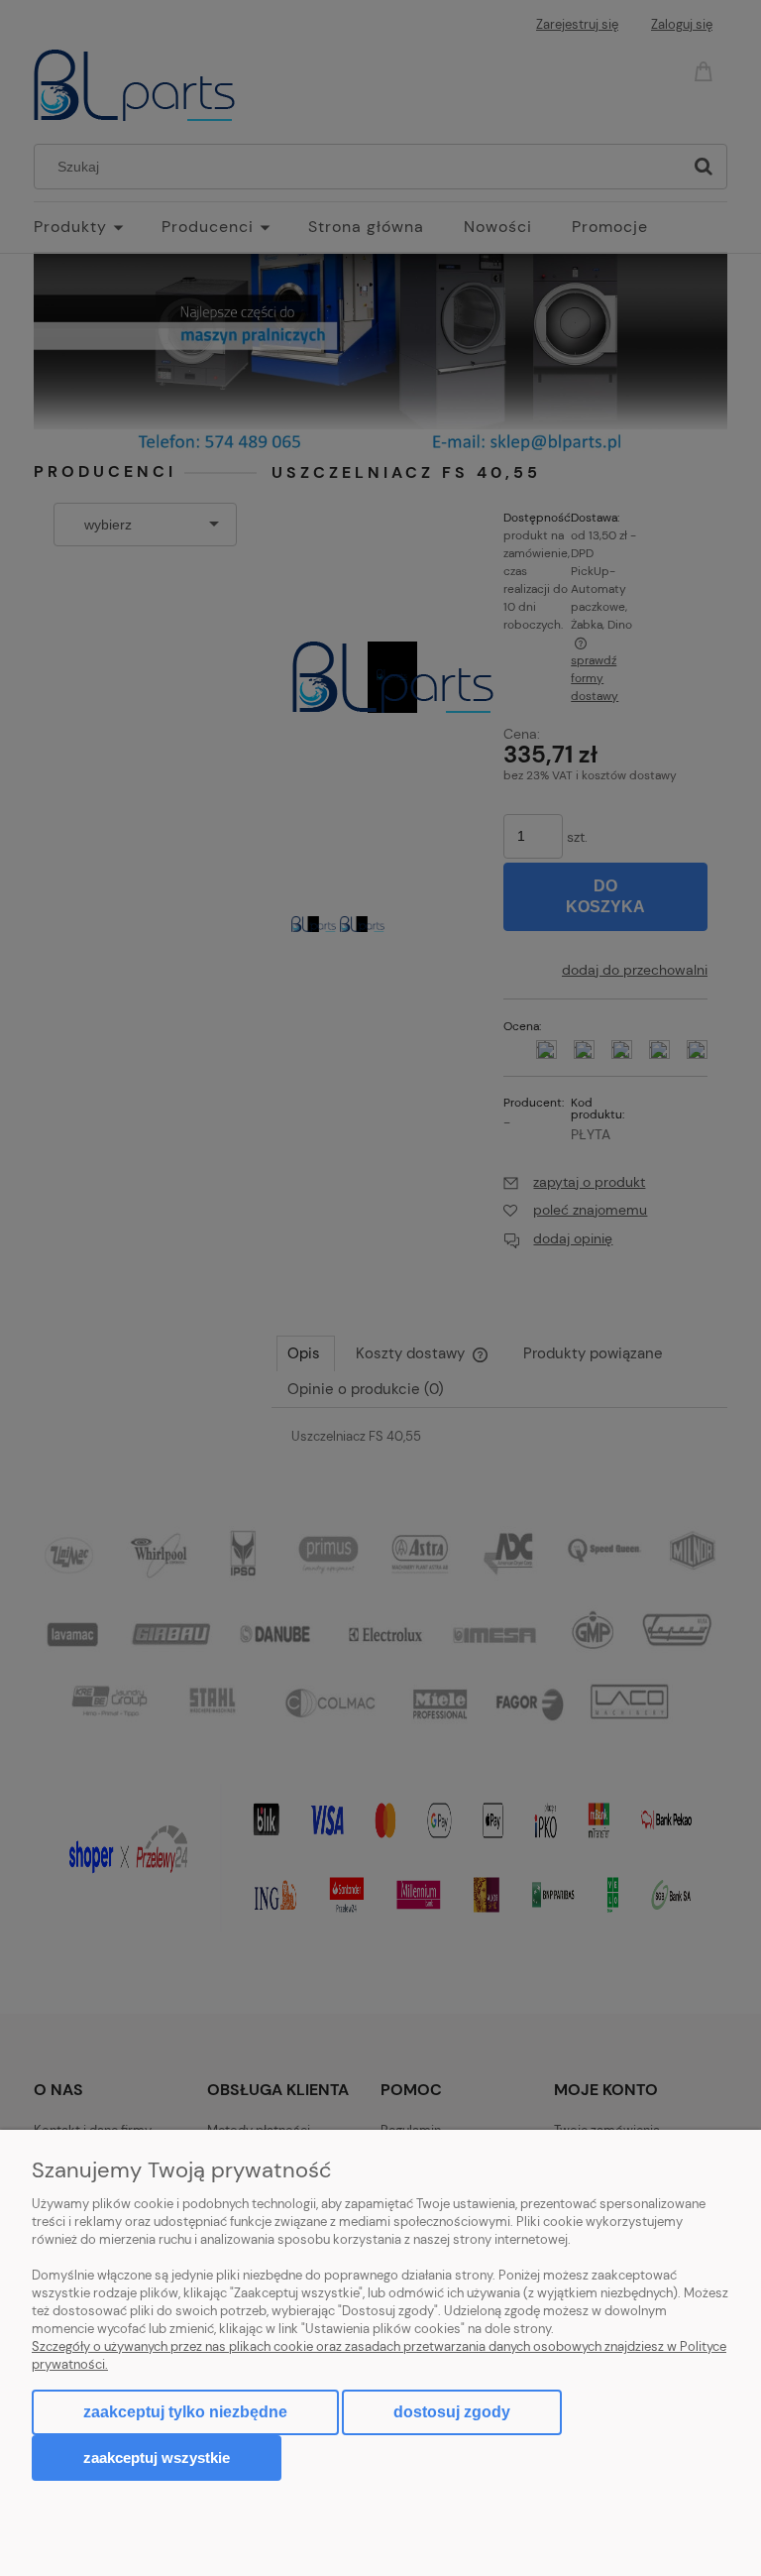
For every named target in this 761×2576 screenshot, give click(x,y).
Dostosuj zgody (452, 2412)
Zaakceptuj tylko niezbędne (185, 2412)
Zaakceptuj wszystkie (157, 2458)
